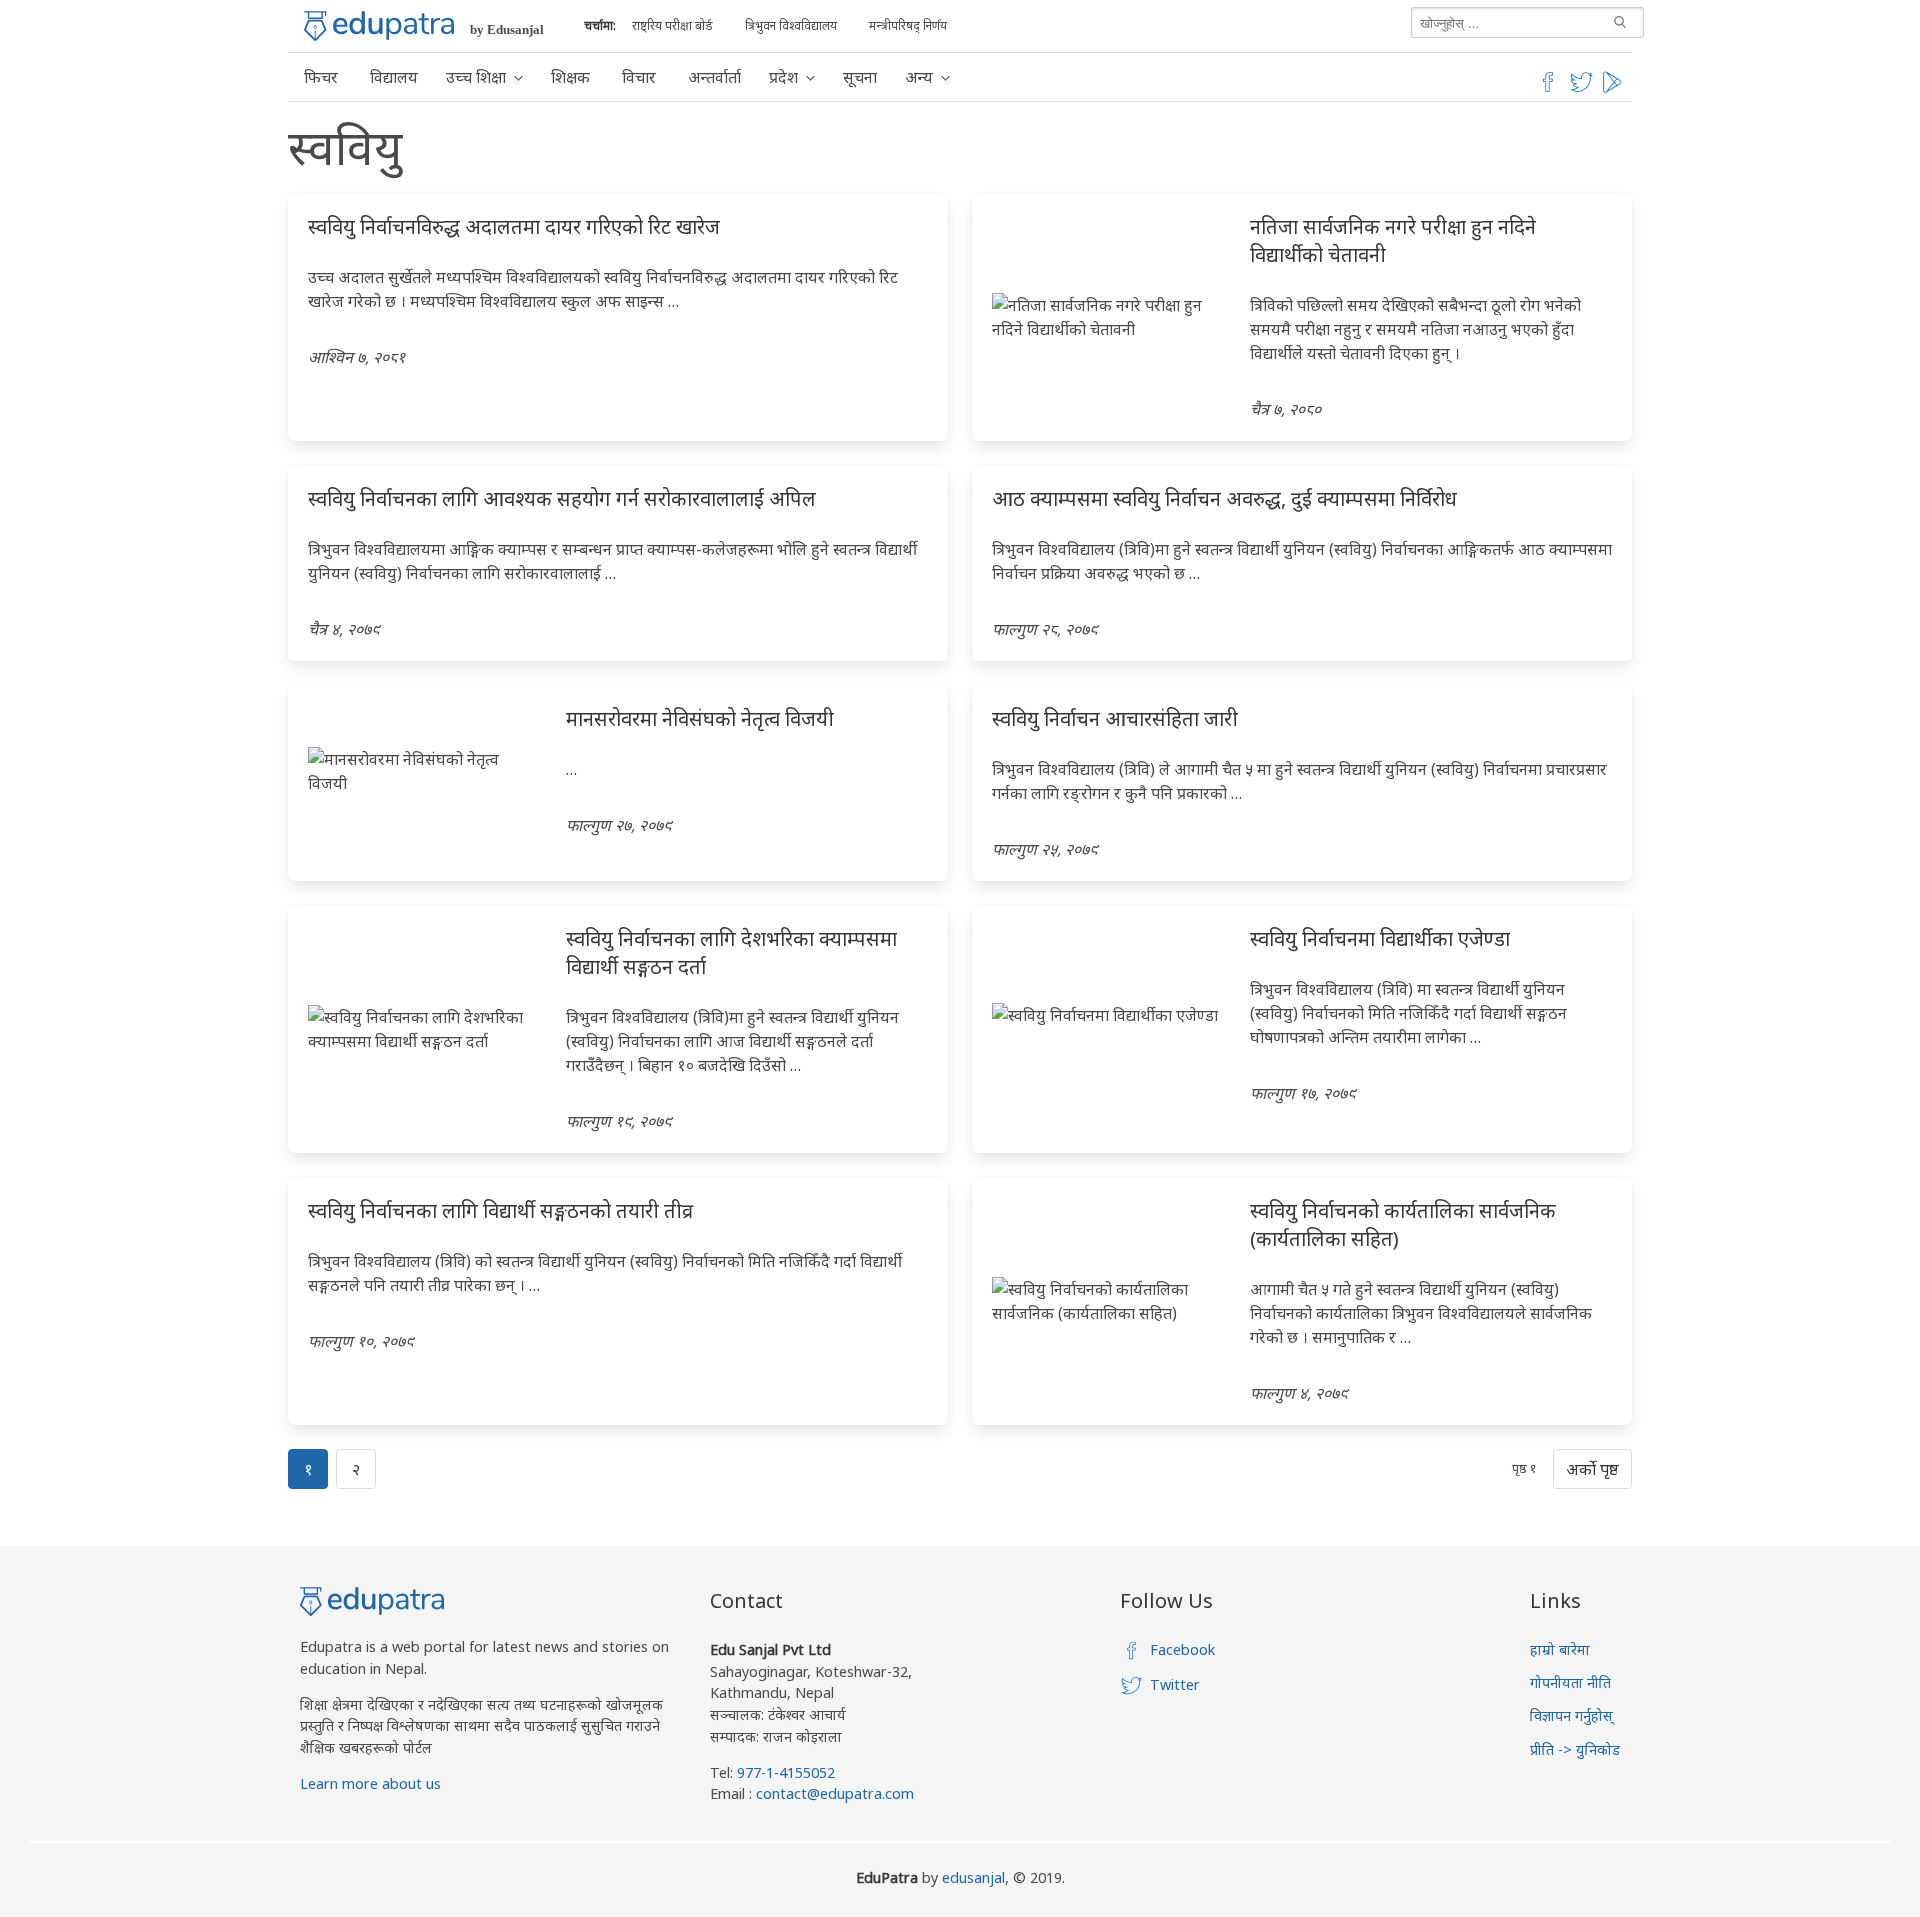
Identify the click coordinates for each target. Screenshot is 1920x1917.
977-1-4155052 (786, 1772)
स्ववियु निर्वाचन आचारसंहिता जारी (1115, 718)
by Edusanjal (507, 29)
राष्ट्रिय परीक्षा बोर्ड (672, 25)
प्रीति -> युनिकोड (1575, 1749)
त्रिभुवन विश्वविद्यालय (791, 25)
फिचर (321, 77)
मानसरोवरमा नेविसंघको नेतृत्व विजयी (700, 718)
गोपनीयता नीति (1570, 1682)
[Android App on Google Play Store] (1615, 89)
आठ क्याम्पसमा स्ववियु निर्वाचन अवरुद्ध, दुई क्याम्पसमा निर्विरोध (1224, 498)
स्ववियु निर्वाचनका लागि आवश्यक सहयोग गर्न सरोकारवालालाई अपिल (562, 498)
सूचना (860, 77)
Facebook (1182, 1649)
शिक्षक (570, 77)
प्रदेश (783, 77)
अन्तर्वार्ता (714, 77)
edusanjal (973, 1877)
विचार (639, 77)
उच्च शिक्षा (476, 77)
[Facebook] (1548, 89)
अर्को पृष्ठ (1592, 1469)
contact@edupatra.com (833, 1793)
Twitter (1175, 1684)
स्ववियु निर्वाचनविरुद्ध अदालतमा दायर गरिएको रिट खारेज (514, 226)
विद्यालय (394, 77)
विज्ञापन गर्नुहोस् (1571, 1715)
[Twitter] (1582, 89)
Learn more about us (370, 1783)
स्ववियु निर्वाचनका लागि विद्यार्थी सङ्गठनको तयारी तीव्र (500, 1210)
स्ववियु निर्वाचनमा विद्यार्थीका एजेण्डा (1380, 938)
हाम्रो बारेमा (1560, 1649)
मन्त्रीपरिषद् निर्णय (908, 25)
